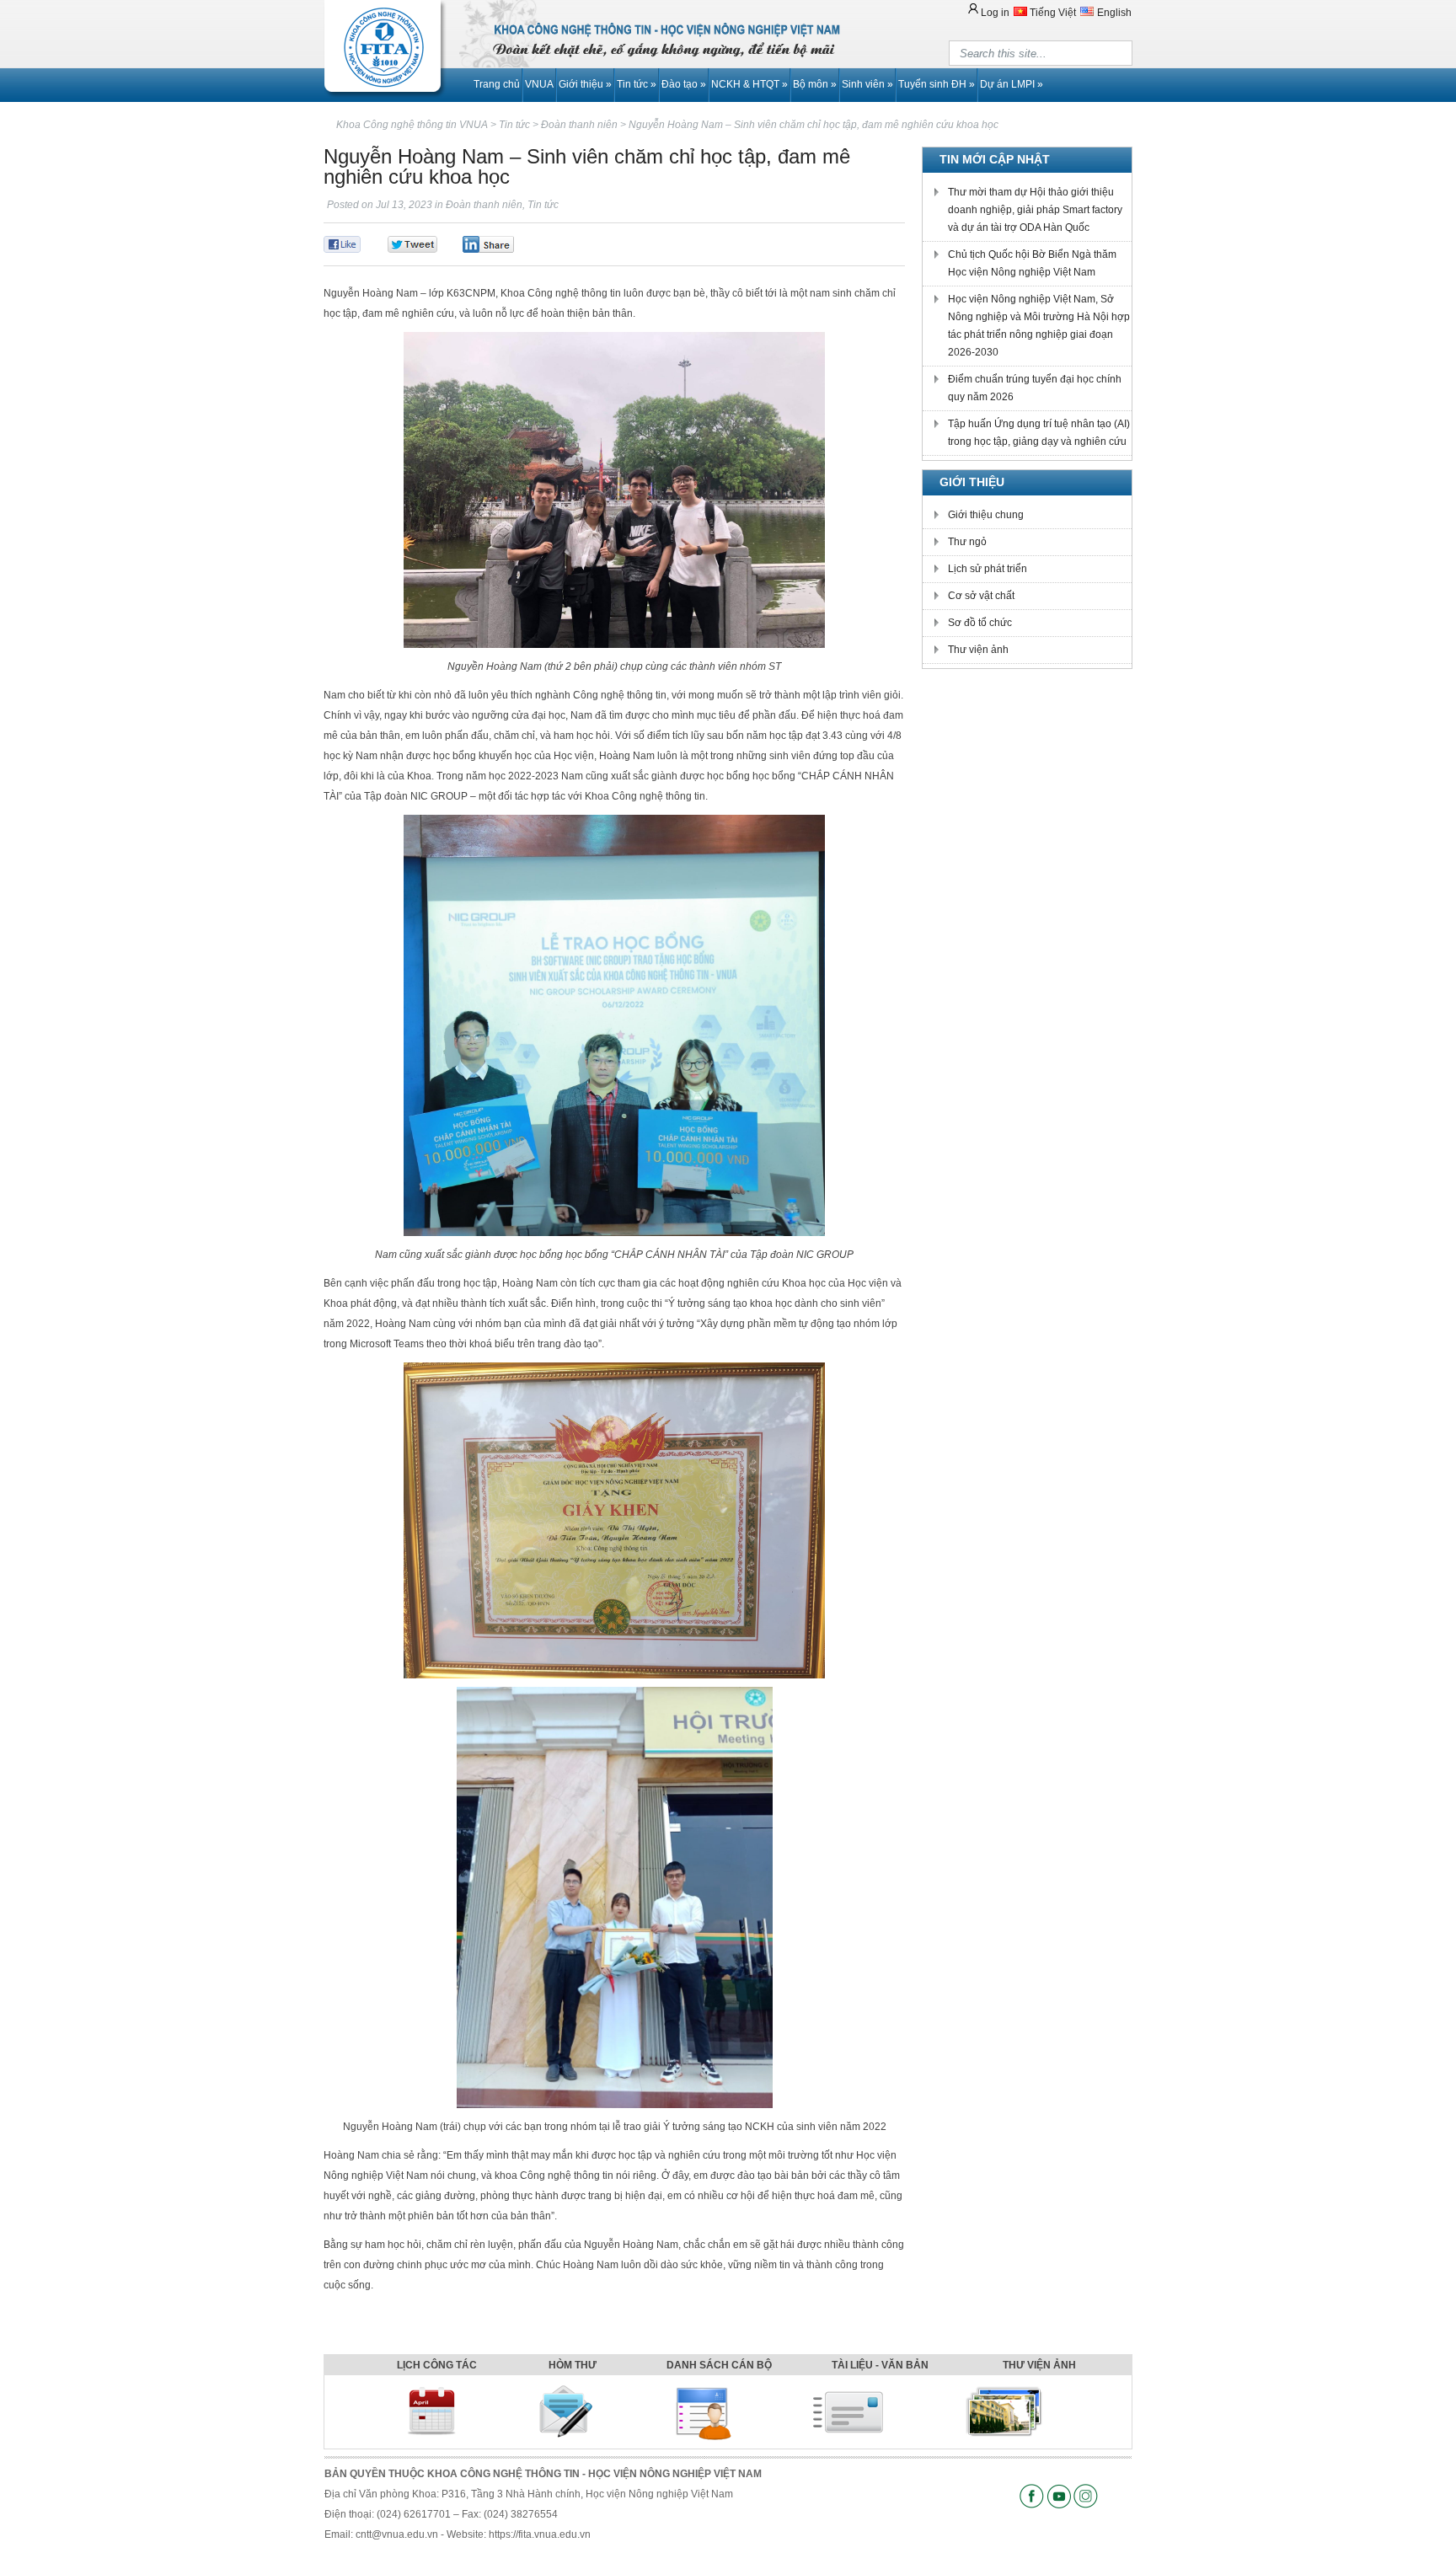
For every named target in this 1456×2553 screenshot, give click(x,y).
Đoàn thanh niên (484, 205)
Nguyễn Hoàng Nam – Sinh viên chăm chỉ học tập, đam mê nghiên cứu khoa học (814, 125)
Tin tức (637, 84)
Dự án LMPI (1012, 84)
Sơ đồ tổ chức (980, 623)
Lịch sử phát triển (988, 569)
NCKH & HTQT (749, 84)
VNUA (539, 84)
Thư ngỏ (967, 542)
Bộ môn (815, 84)
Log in (995, 13)
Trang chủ (497, 84)
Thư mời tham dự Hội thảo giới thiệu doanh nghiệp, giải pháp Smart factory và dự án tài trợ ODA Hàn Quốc (1035, 210)
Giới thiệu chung (986, 515)
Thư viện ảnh (978, 650)
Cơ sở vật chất (981, 596)
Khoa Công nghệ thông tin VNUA (412, 125)
